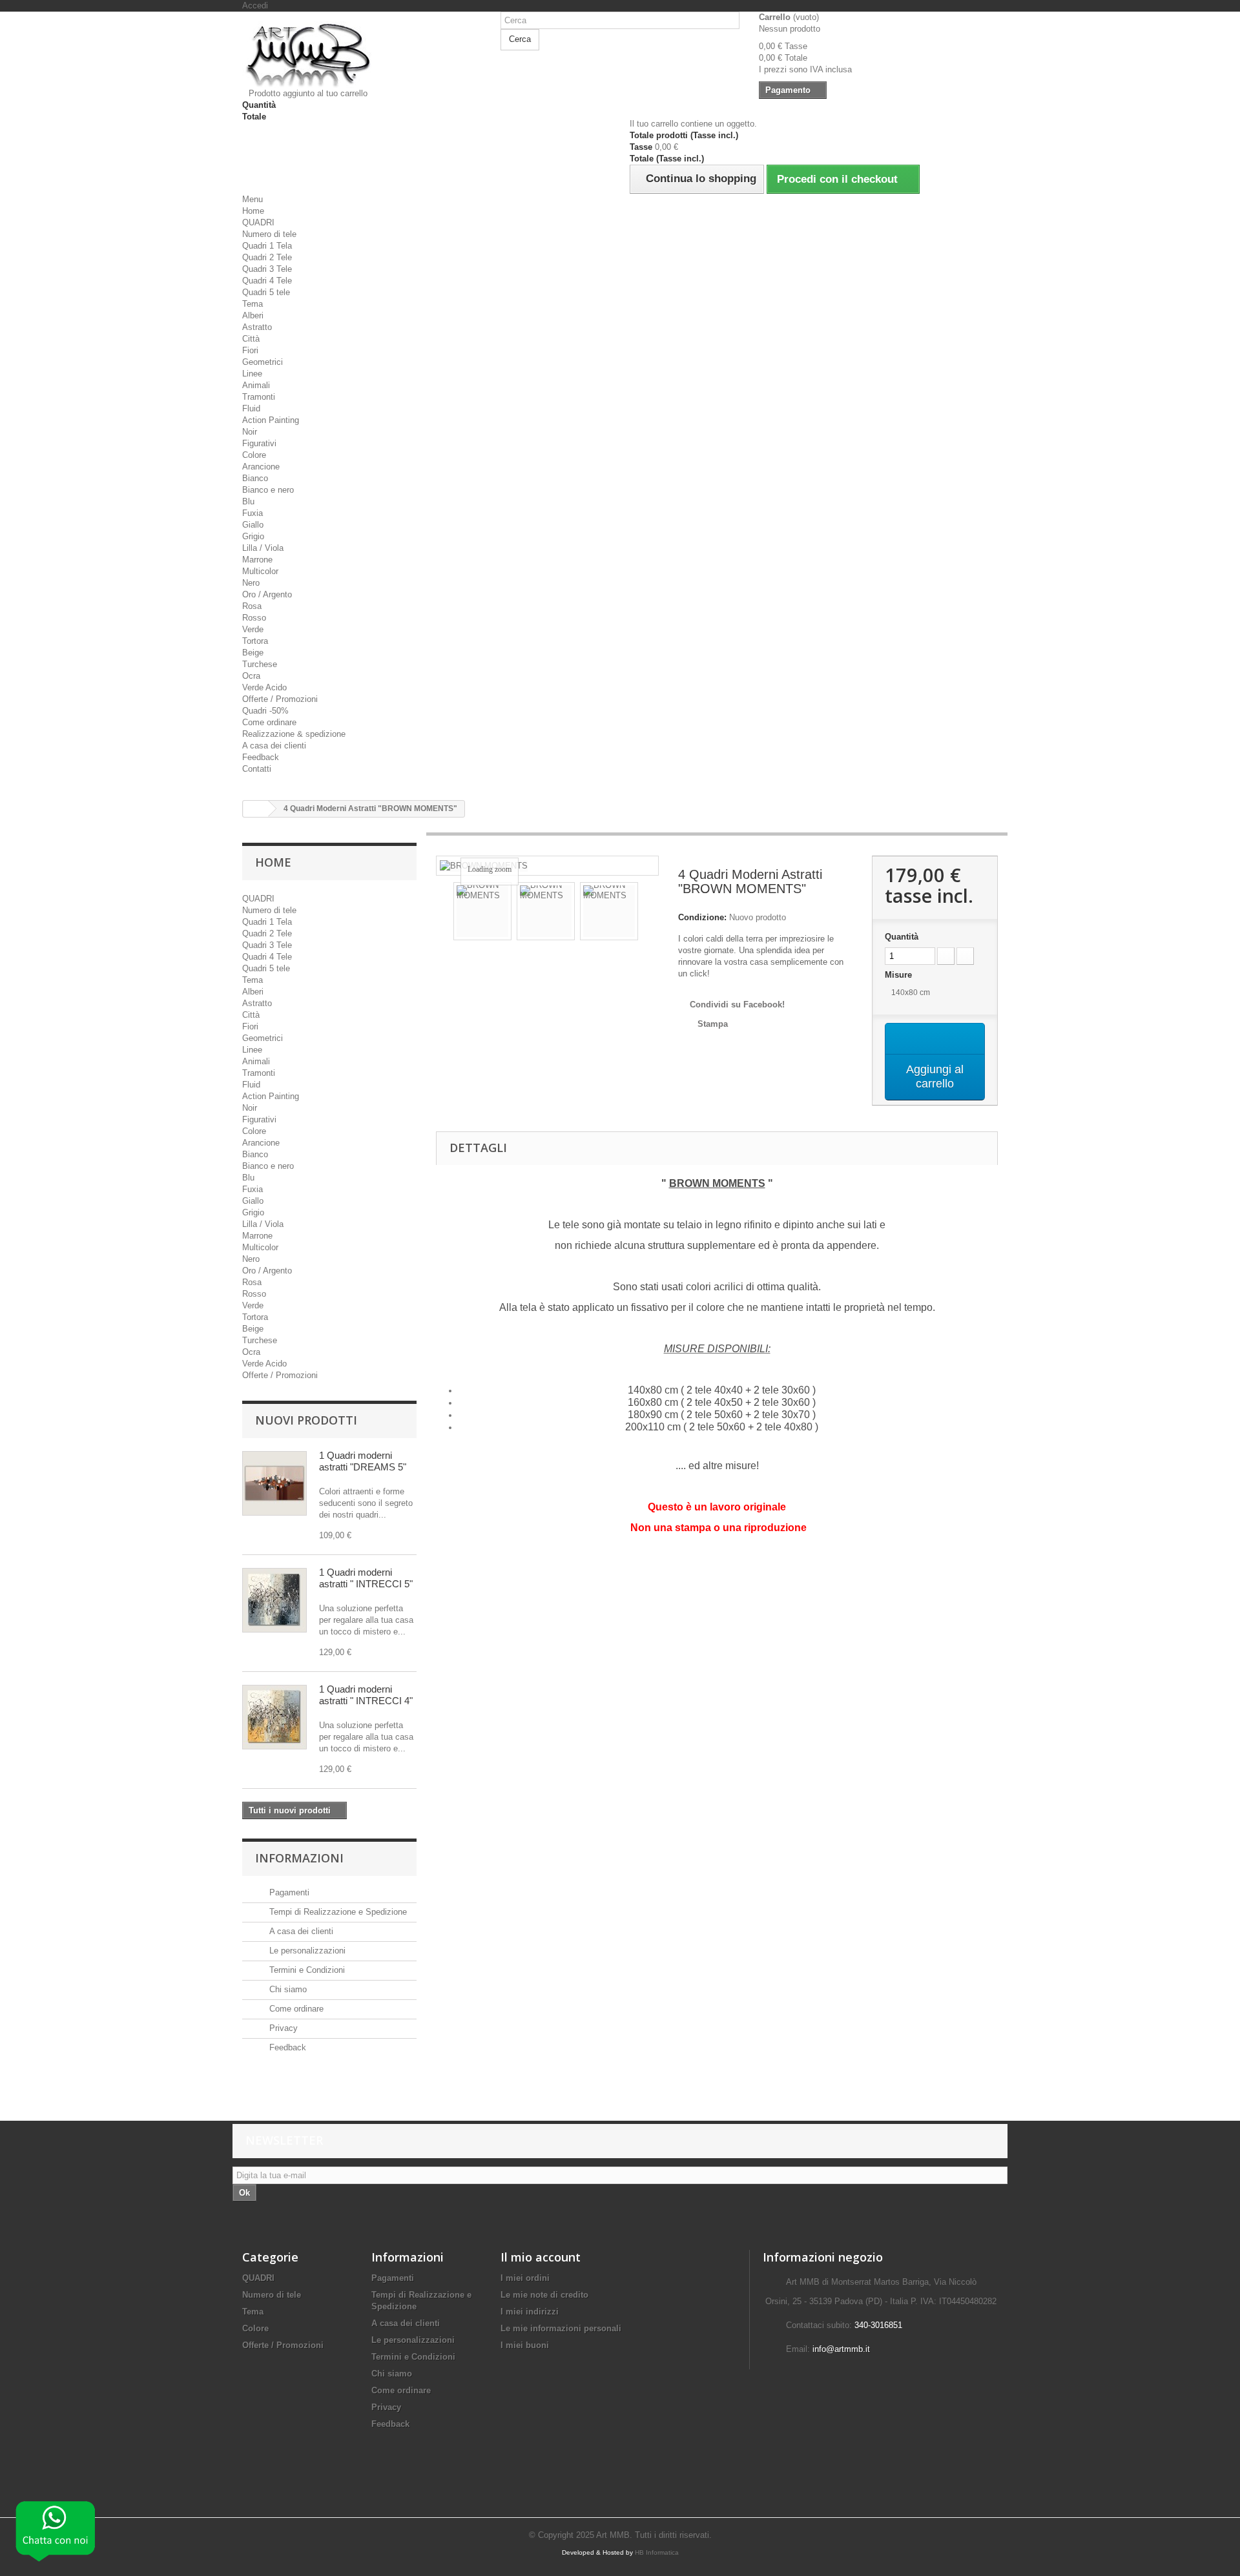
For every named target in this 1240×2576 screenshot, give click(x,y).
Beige (253, 653)
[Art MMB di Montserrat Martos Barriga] (362, 55)
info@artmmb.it (841, 2349)
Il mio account (541, 2257)
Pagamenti (288, 1892)
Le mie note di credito (544, 2295)
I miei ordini (525, 2278)
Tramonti (259, 397)
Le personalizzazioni (306, 1951)
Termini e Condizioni (306, 1970)
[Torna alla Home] (256, 809)
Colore (254, 455)
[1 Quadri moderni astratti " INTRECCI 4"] (274, 1717)
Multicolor (260, 571)
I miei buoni (525, 2345)
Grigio (253, 536)
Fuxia (253, 513)
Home (253, 211)
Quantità (902, 937)
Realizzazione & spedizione (294, 734)
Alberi (253, 315)
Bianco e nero (268, 490)
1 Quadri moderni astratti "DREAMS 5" (363, 1461)
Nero (251, 583)
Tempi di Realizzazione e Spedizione (337, 1912)
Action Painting (271, 420)
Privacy (282, 2028)
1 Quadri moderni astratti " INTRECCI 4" (366, 1695)
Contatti (257, 769)
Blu (248, 501)
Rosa (252, 606)
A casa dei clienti (274, 746)
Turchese (260, 664)
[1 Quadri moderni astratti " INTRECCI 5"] (274, 1600)
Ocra (251, 676)
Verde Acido (264, 687)
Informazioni (299, 1858)
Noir (250, 432)
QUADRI (258, 222)
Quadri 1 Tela (267, 246)
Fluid (251, 408)
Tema (253, 304)
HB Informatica (657, 2552)
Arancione (261, 467)
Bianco (255, 478)
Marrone (257, 560)
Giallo (253, 525)
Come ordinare (269, 722)
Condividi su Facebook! (737, 1005)
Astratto (257, 327)
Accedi (255, 5)
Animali (256, 385)
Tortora (255, 641)
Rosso (254, 618)
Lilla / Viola (263, 548)
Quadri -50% (265, 711)
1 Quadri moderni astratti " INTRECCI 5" (366, 1578)
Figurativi (259, 443)
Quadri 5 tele (266, 292)
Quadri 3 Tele (267, 269)
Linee (252, 374)
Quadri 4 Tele (267, 281)
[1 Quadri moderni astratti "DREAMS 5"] (274, 1483)
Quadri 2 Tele (267, 257)
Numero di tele (269, 234)
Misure (900, 975)
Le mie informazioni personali (561, 2328)
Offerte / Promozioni (280, 699)
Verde (253, 629)
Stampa (713, 1024)
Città (251, 339)
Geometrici (263, 362)
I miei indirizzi (530, 2312)
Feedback (261, 757)
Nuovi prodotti (306, 1420)
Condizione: (702, 917)
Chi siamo (287, 1989)
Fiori (250, 350)
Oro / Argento (267, 594)
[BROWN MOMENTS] (482, 911)
